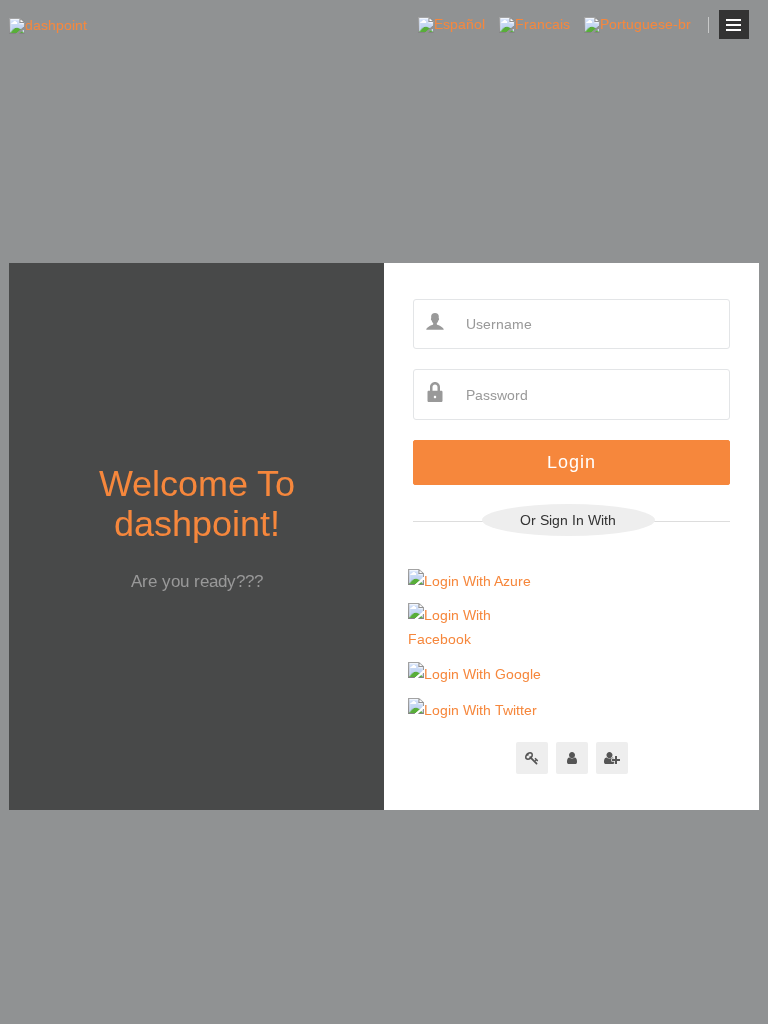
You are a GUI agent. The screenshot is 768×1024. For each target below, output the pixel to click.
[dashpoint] (48, 26)
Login (571, 462)
